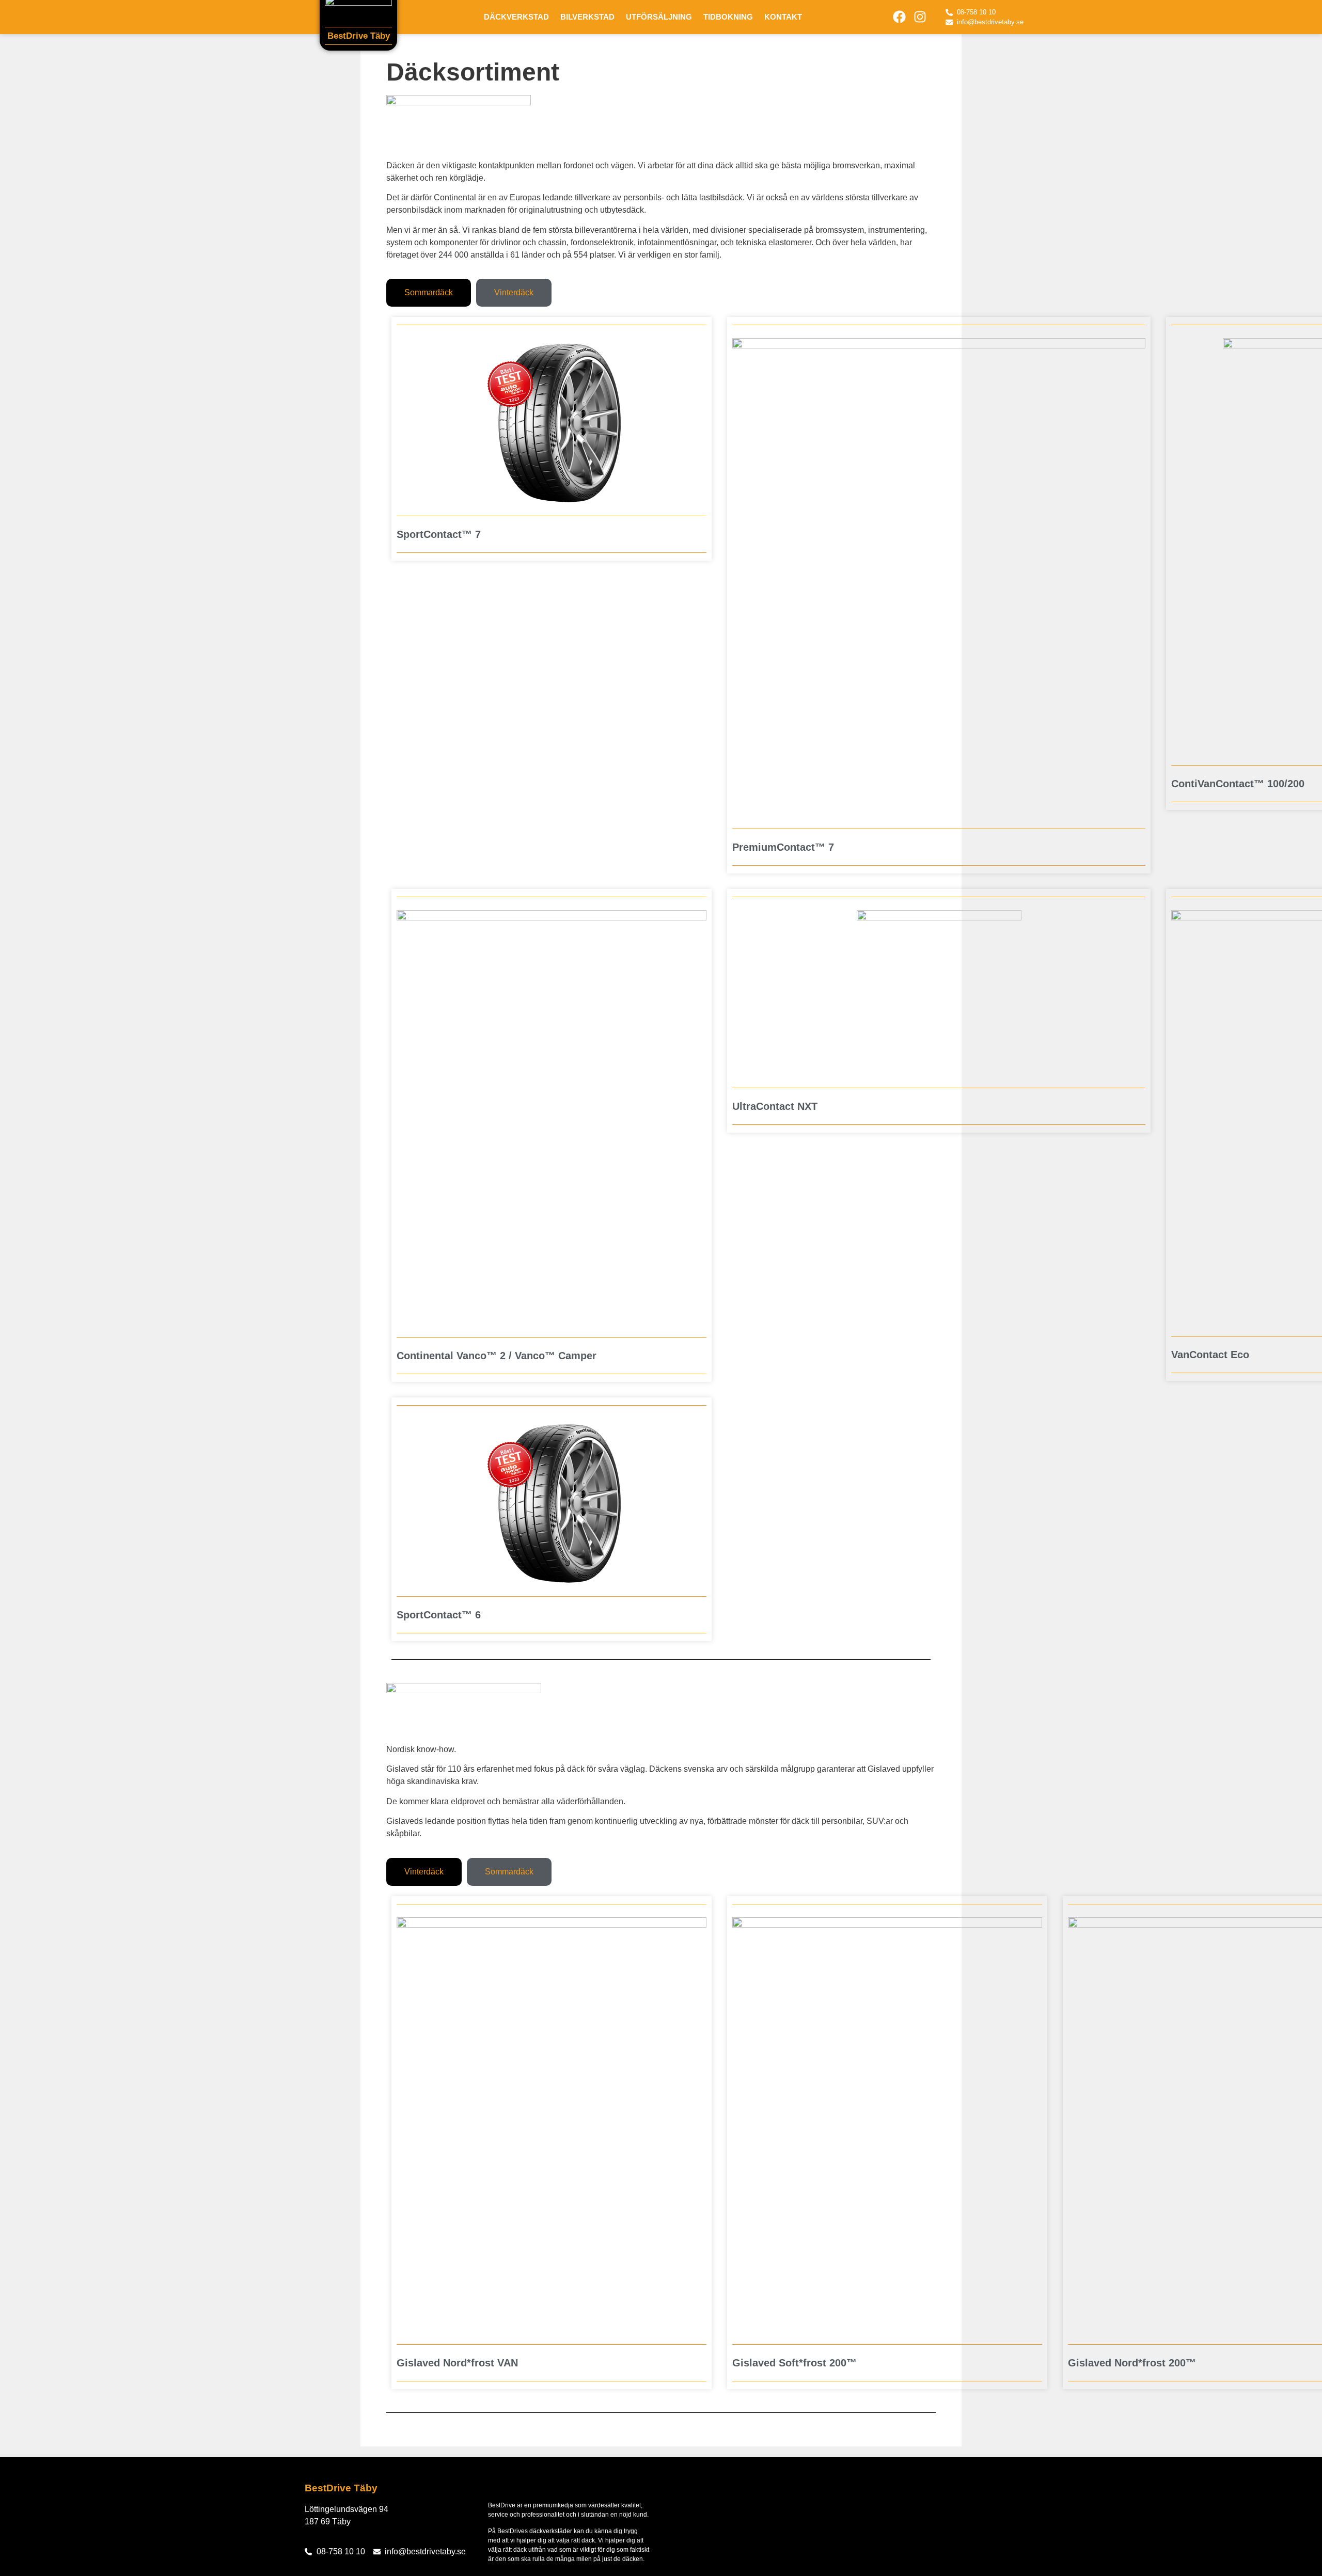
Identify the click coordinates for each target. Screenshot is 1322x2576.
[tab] (429, 293)
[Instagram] (920, 17)
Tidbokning (728, 17)
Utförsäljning (659, 17)
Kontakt (783, 17)
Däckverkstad (516, 17)
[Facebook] (900, 17)
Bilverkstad (587, 17)
